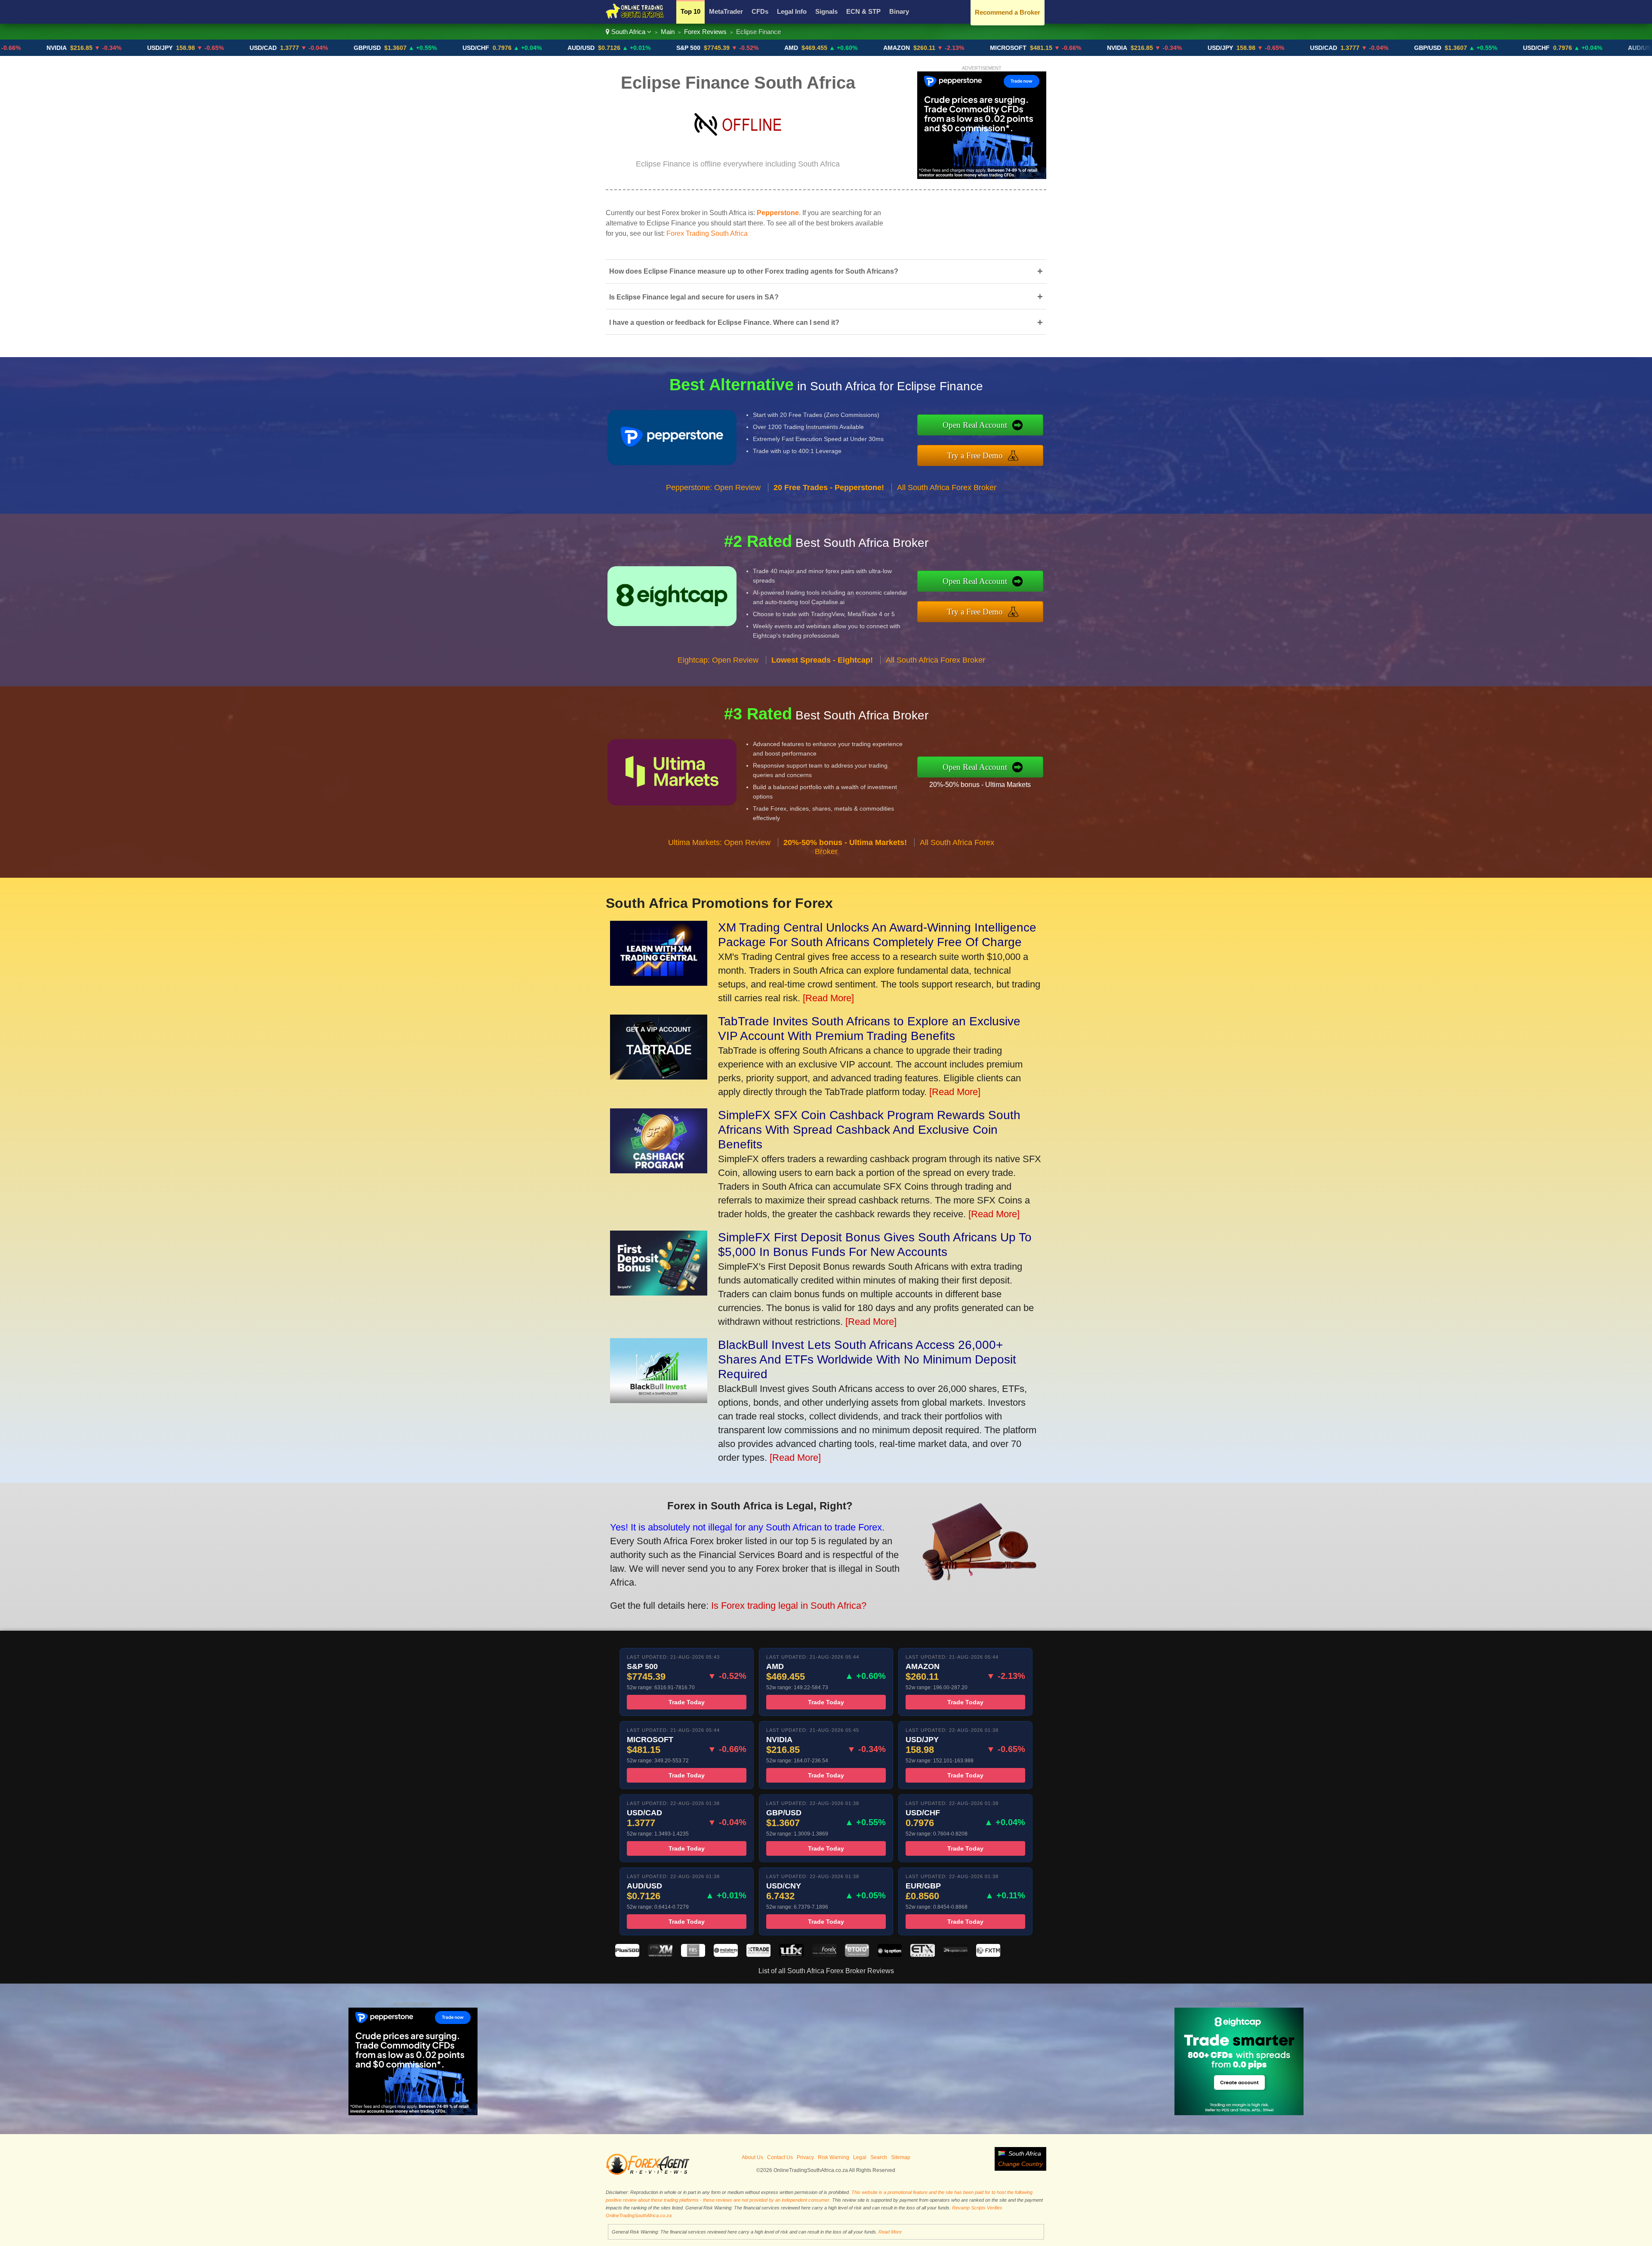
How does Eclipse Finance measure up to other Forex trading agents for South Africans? (826, 271)
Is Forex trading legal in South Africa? (789, 1606)
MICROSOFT (866, 48)
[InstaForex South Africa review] (726, 1954)
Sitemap (901, 2157)
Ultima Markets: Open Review (719, 842)
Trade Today (687, 1702)
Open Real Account (975, 425)
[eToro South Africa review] (857, 1954)
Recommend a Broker (1008, 12)
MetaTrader (726, 11)
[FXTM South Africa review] (988, 1954)
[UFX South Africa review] (791, 1954)
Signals (826, 11)
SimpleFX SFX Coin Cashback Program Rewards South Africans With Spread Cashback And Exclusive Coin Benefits (869, 1130)
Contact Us (780, 2157)
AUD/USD (439, 48)
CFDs (760, 11)
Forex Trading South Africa (707, 233)
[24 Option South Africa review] (955, 1954)
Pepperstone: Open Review (713, 487)
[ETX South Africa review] (922, 1954)
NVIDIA (975, 48)
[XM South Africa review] (660, 1954)
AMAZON (755, 48)
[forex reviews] (648, 2173)
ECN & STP (863, 11)
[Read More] (828, 998)
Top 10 (690, 11)
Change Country (1020, 2164)
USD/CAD (121, 48)
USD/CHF (334, 48)
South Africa (628, 32)
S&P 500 (546, 48)
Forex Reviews (705, 32)
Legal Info (792, 11)
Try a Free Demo (975, 455)
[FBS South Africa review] (693, 1954)
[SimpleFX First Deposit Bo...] (659, 1292)
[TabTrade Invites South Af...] (659, 1076)
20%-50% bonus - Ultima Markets (980, 785)
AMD (649, 48)
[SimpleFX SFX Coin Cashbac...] (659, 1170)
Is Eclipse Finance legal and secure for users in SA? (826, 297)
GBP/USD (225, 48)
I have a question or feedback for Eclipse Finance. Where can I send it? (826, 322)
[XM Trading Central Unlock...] (659, 983)
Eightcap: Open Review (718, 660)
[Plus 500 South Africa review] (627, 1954)
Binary (899, 11)
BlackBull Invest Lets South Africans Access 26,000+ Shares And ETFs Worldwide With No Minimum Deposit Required (867, 1359)
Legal (860, 2157)
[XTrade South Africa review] (758, 1954)
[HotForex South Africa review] (824, 1954)
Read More (890, 2232)
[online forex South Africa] (635, 17)
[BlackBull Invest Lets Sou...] (659, 1400)
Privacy (805, 2157)
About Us (752, 2157)
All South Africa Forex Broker (947, 487)
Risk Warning (834, 2157)
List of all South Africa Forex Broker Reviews (826, 1971)
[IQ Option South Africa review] (890, 1954)
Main (668, 32)
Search (879, 2157)
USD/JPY (18, 48)
